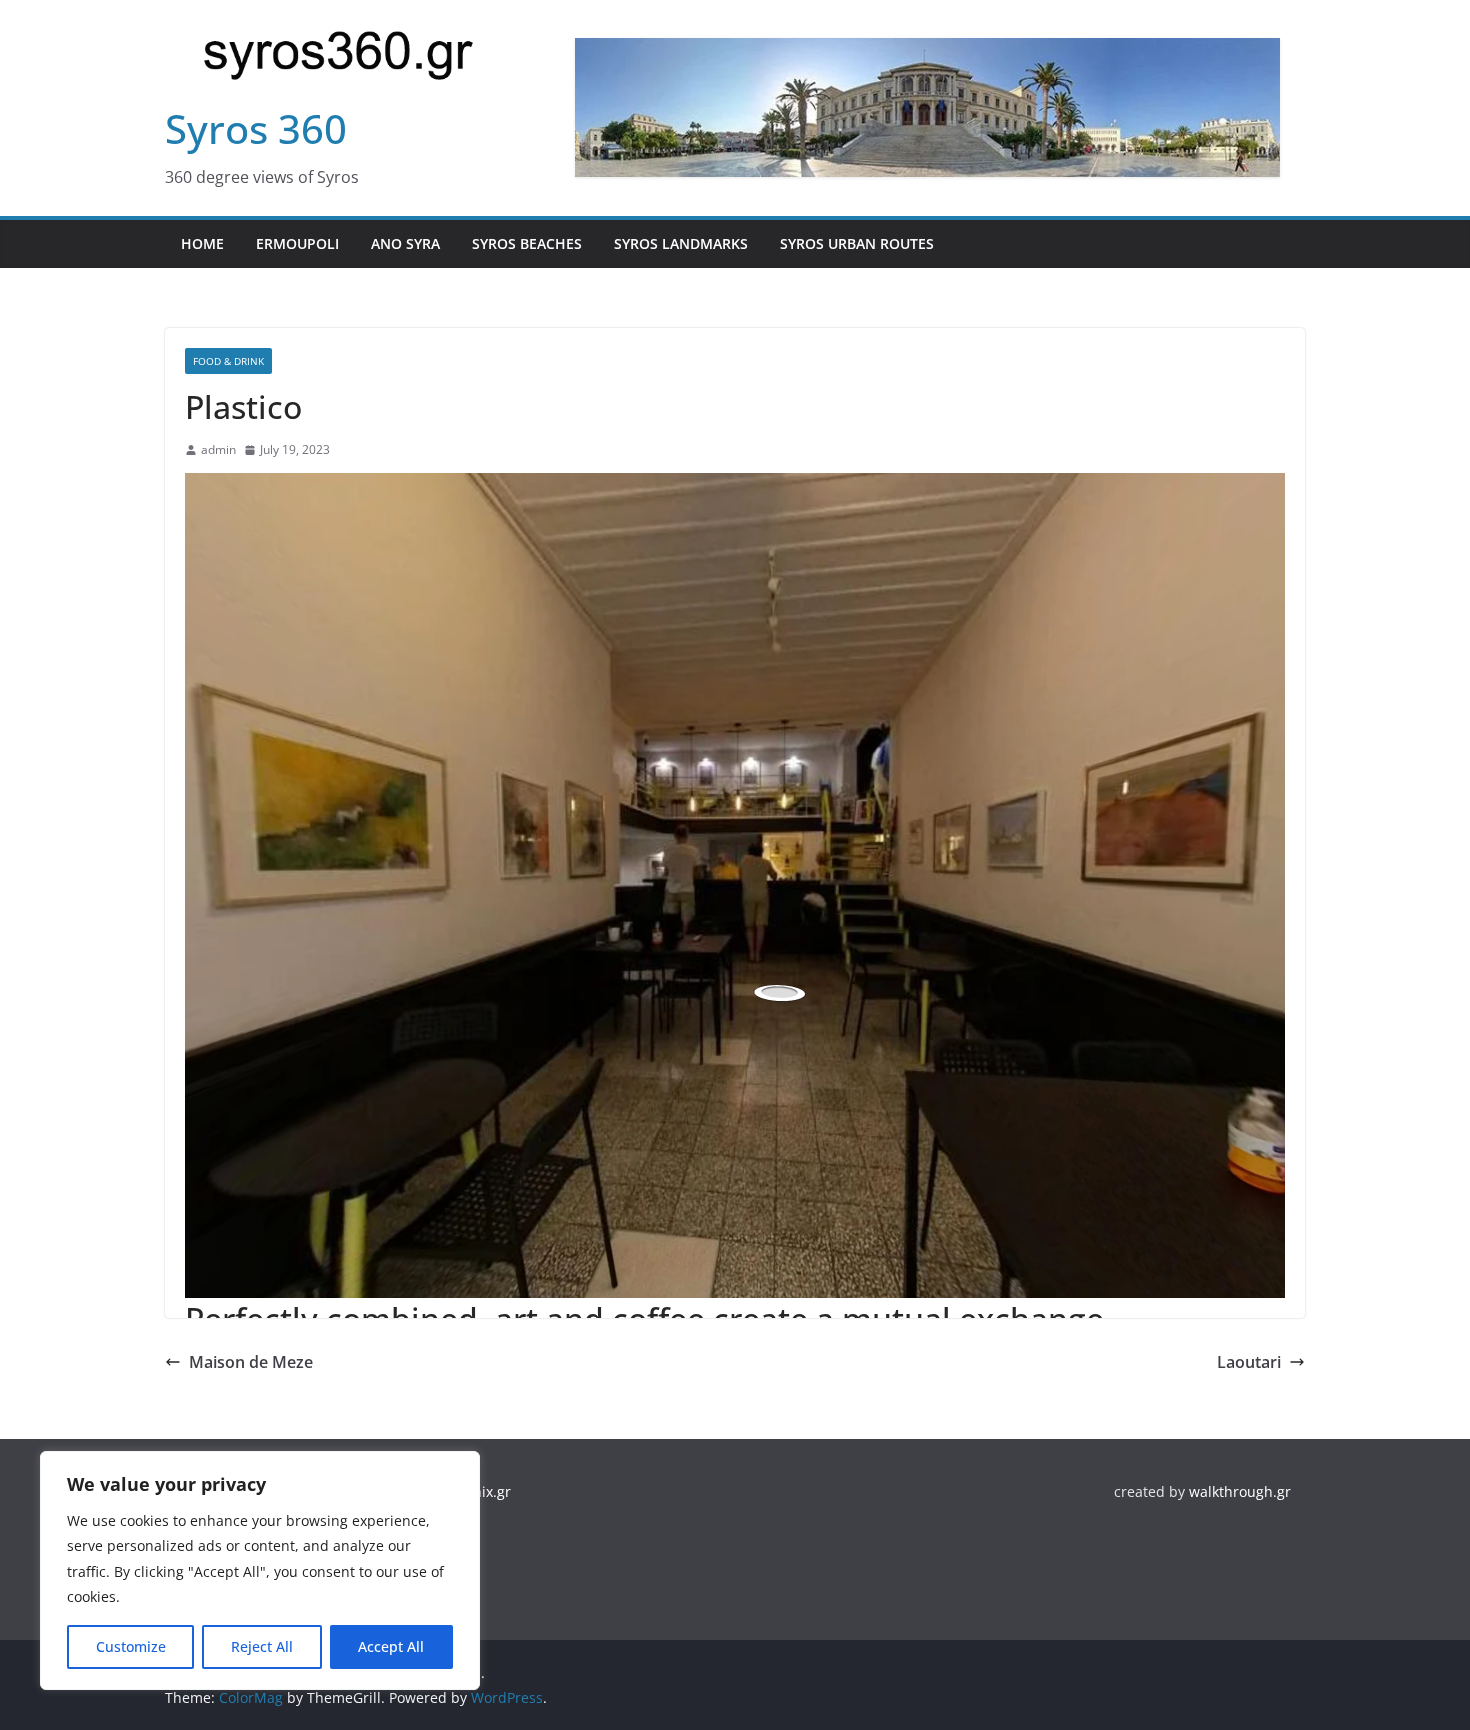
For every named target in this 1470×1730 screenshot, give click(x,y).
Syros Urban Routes (857, 243)
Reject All (262, 1646)
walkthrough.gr (1240, 1491)
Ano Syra (405, 243)
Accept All (391, 1646)
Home (202, 243)
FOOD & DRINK (228, 361)
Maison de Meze (251, 1362)
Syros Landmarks (681, 243)
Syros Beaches (527, 243)
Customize (131, 1646)
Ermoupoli (297, 243)
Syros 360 (256, 128)
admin (218, 449)
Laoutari (1249, 1362)
